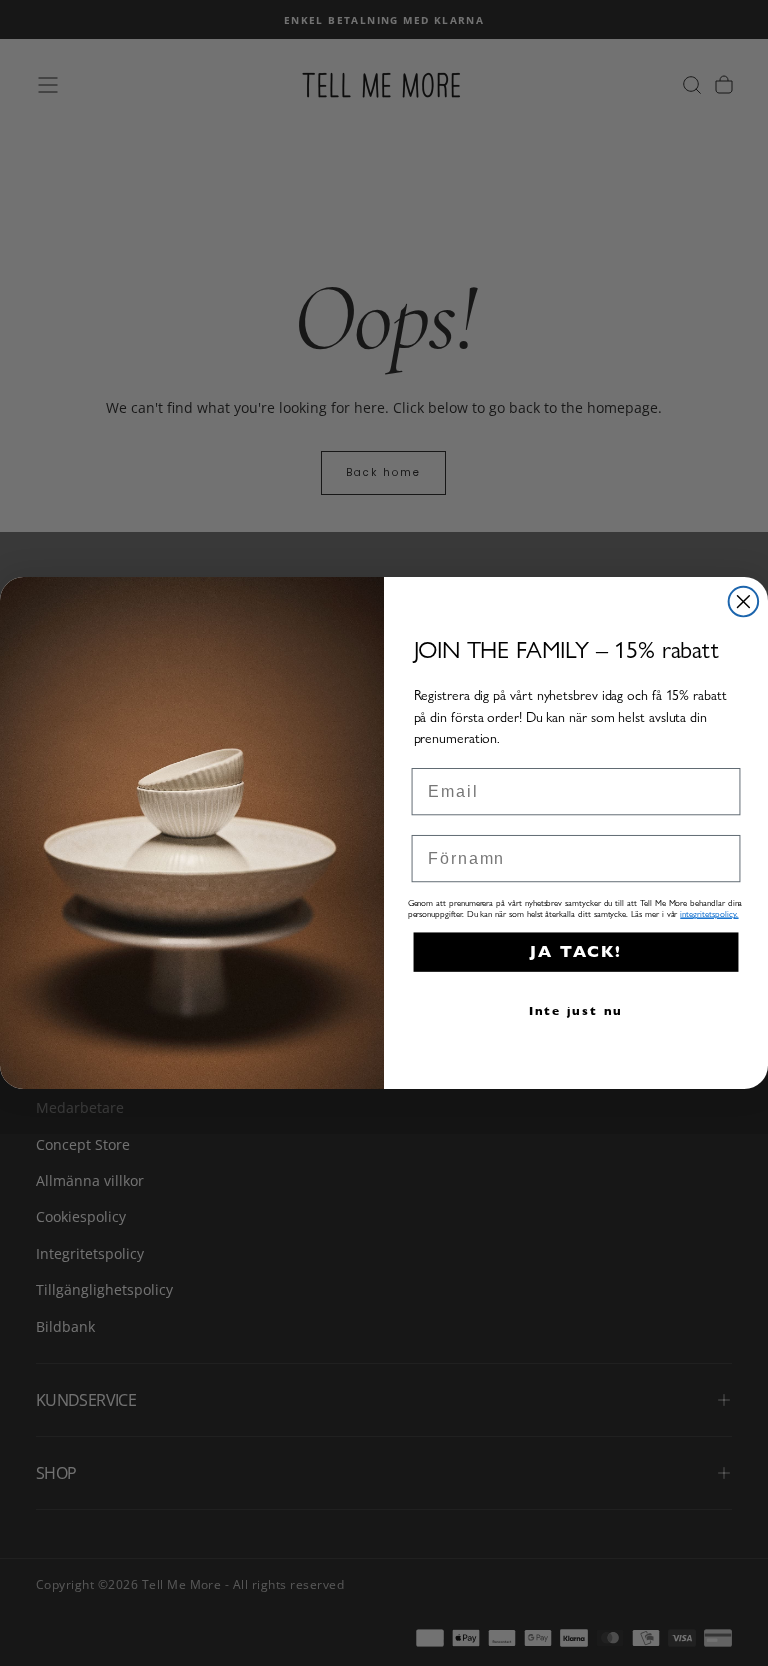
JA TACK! (576, 951)
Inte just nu (576, 1010)
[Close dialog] (744, 602)
